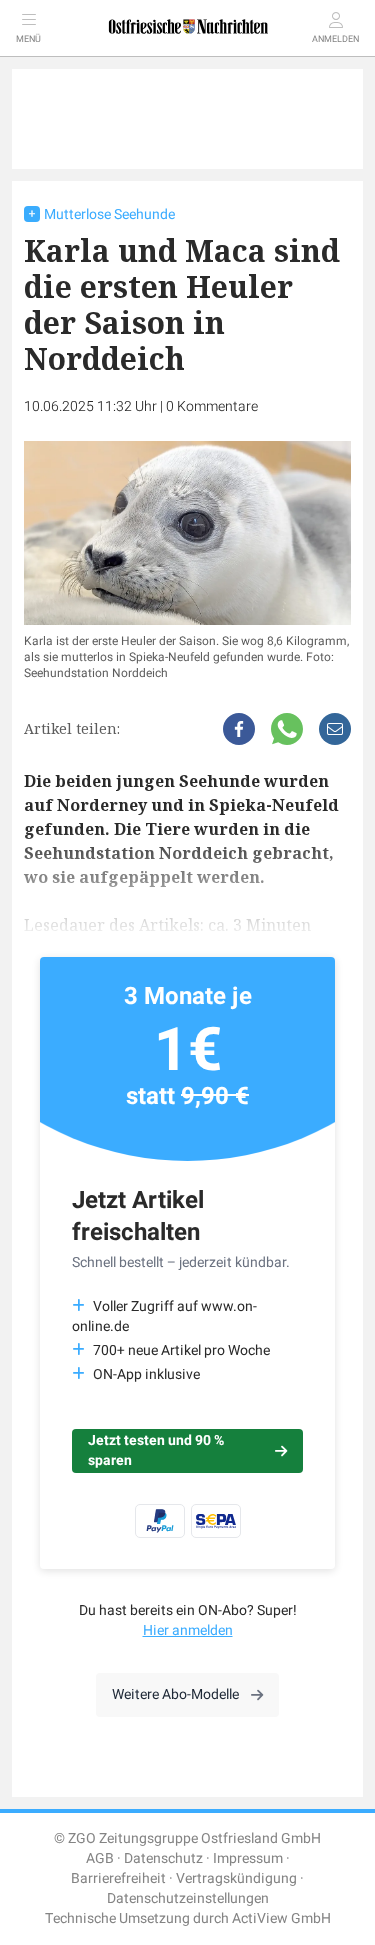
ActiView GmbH (281, 1918)
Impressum (248, 1858)
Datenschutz (163, 1858)
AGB (100, 1858)
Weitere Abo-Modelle (175, 1694)
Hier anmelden (188, 1630)
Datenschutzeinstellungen (188, 1898)
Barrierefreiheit (118, 1878)
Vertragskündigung (236, 1878)
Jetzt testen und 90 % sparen (156, 1450)
